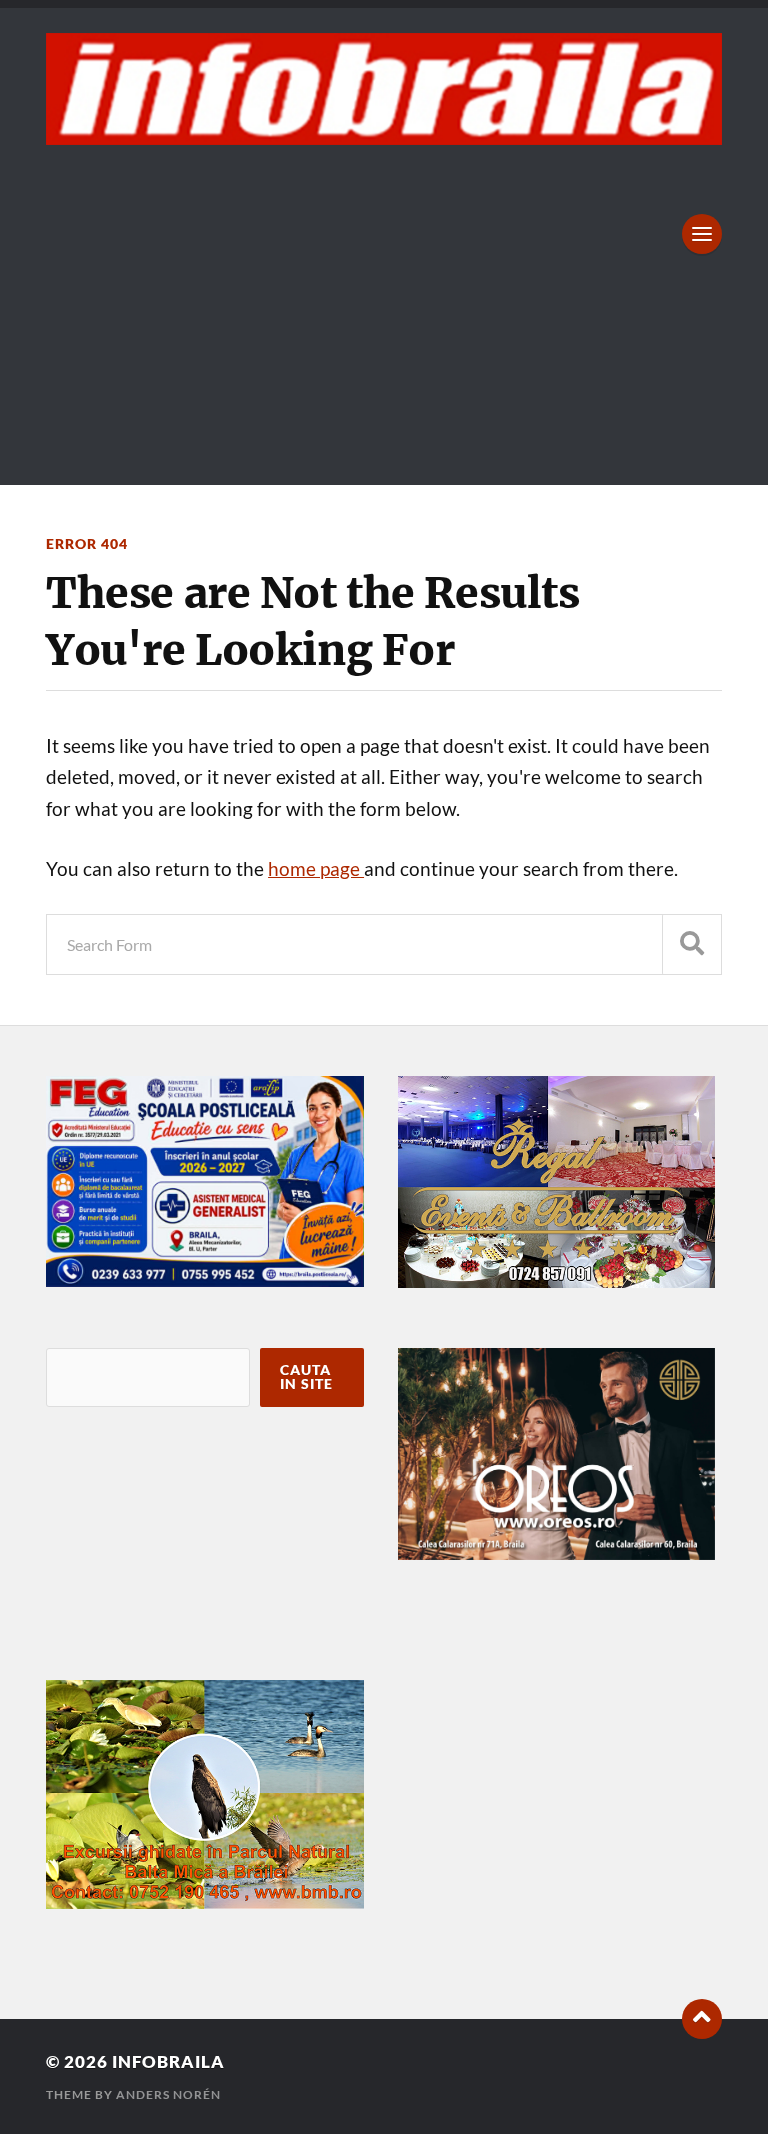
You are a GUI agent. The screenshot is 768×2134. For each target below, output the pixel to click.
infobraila (168, 2061)
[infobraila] (384, 89)
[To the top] (702, 2019)
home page (316, 869)
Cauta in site (306, 1377)
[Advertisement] (384, 295)
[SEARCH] (692, 944)
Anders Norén (168, 2094)
